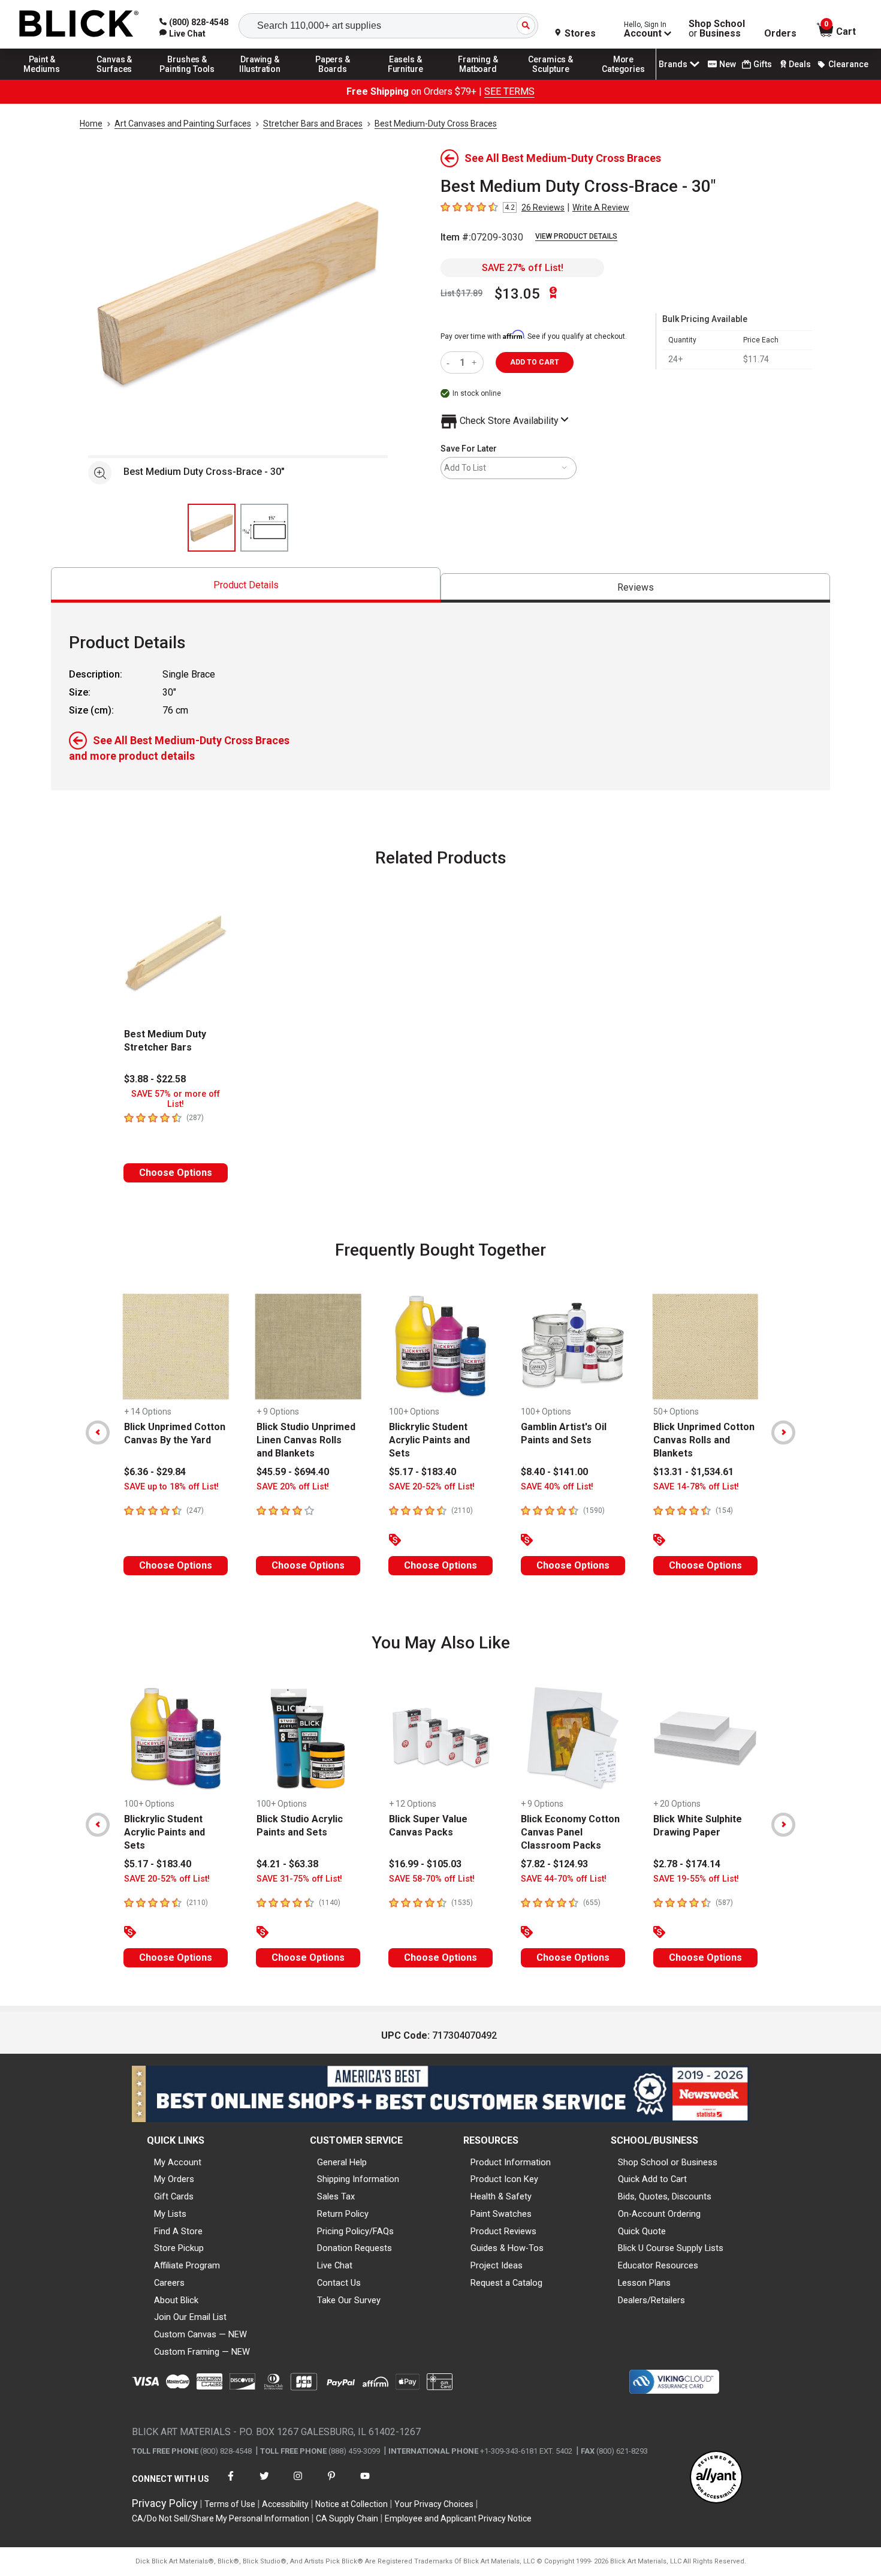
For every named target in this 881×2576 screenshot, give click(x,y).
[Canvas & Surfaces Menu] (114, 79)
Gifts (763, 64)
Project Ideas (497, 2265)
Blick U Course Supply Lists (671, 2248)
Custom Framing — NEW (202, 2352)
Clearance (848, 64)
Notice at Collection (352, 2504)
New (728, 64)
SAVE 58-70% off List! (432, 1879)
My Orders (174, 2179)
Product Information (511, 2162)
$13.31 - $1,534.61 (693, 1472)
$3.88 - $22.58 (155, 1079)
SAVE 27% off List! (523, 268)
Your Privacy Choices (434, 2504)
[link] (182, 34)
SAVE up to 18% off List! (171, 1487)
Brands (673, 64)
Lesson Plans (644, 2283)
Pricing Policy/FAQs (355, 2231)
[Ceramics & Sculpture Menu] (551, 79)
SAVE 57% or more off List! (176, 1099)
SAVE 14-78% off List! (696, 1487)
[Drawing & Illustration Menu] (260, 79)
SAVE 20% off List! (293, 1487)
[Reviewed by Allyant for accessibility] (716, 2478)
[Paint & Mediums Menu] (42, 79)
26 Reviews (543, 207)
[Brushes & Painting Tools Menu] (188, 79)
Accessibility (285, 2504)
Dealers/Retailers (651, 2300)
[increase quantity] (476, 362)
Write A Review (601, 207)
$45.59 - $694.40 (293, 1472)
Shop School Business (717, 29)
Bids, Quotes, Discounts (665, 2196)
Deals (800, 64)
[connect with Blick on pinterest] (331, 2483)
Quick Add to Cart (652, 2179)
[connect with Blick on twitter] (264, 2483)
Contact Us (339, 2283)
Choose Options (176, 1173)
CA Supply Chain (347, 2518)
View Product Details (576, 236)
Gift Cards (174, 2196)
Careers (169, 2283)
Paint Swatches (501, 2214)
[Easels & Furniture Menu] (406, 79)
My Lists (170, 2214)
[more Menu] (623, 79)
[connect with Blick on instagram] (298, 2483)
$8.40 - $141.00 (554, 1472)
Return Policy (343, 2214)
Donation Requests (354, 2248)
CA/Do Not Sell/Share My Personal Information (221, 2518)
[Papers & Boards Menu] (333, 79)
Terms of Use (230, 2504)
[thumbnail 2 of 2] (264, 528)
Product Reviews (503, 2231)
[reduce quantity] (450, 362)
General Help (342, 2162)
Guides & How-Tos (507, 2248)
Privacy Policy (165, 2503)
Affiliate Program (187, 2265)
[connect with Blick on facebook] (231, 2483)
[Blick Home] (79, 24)
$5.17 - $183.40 (423, 1472)
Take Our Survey (349, 2300)
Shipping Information (358, 2179)
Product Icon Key (504, 2179)
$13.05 (517, 294)
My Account (178, 2162)
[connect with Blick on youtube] (365, 2483)
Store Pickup (179, 2248)
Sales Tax (336, 2196)
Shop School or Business (668, 2162)
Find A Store (178, 2231)
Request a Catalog (506, 2283)
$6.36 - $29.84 (155, 1472)
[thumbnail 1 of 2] (212, 528)
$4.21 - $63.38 (287, 1864)
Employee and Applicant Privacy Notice (458, 2518)
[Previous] (98, 1433)
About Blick (176, 2300)
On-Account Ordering (659, 2214)
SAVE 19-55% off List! (696, 1879)
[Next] (783, 1433)
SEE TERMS (509, 91)
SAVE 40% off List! (557, 1487)
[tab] (246, 585)
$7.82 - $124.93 (554, 1864)
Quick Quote (642, 2231)
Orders (780, 34)
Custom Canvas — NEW (200, 2334)
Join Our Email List (190, 2317)
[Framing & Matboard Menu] (478, 79)
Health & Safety (501, 2196)
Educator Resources (658, 2265)
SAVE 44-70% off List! (564, 1879)
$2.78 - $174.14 (687, 1864)
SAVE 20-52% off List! (432, 1487)
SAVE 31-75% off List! (299, 1879)
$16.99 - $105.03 (425, 1864)
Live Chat (335, 2265)
